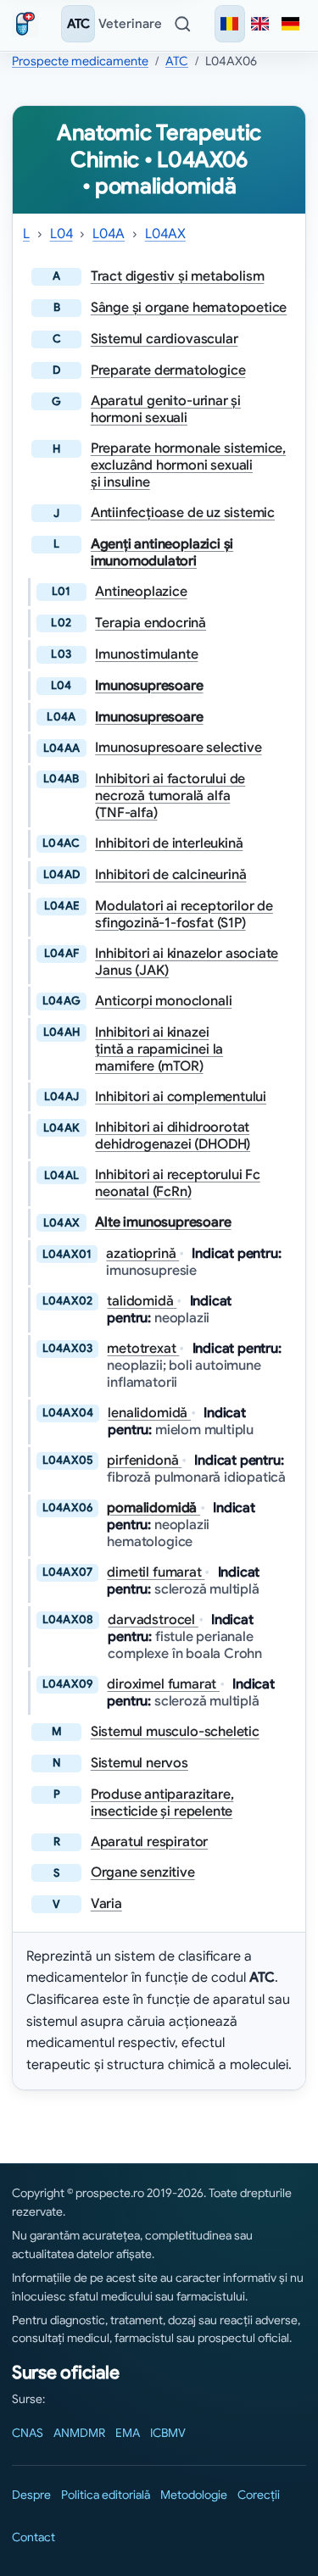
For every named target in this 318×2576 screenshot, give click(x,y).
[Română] (230, 24)
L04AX (165, 234)
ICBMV (168, 2433)
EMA (128, 2433)
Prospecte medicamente (80, 61)
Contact (33, 2537)
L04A (109, 234)
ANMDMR (79, 2433)
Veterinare (130, 24)
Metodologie (194, 2495)
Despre (31, 2495)
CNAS (28, 2433)
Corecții (259, 2495)
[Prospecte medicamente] (29, 24)
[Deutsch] (291, 24)
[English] (260, 24)
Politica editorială (106, 2495)
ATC (78, 24)
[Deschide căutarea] (182, 24)
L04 (61, 234)
